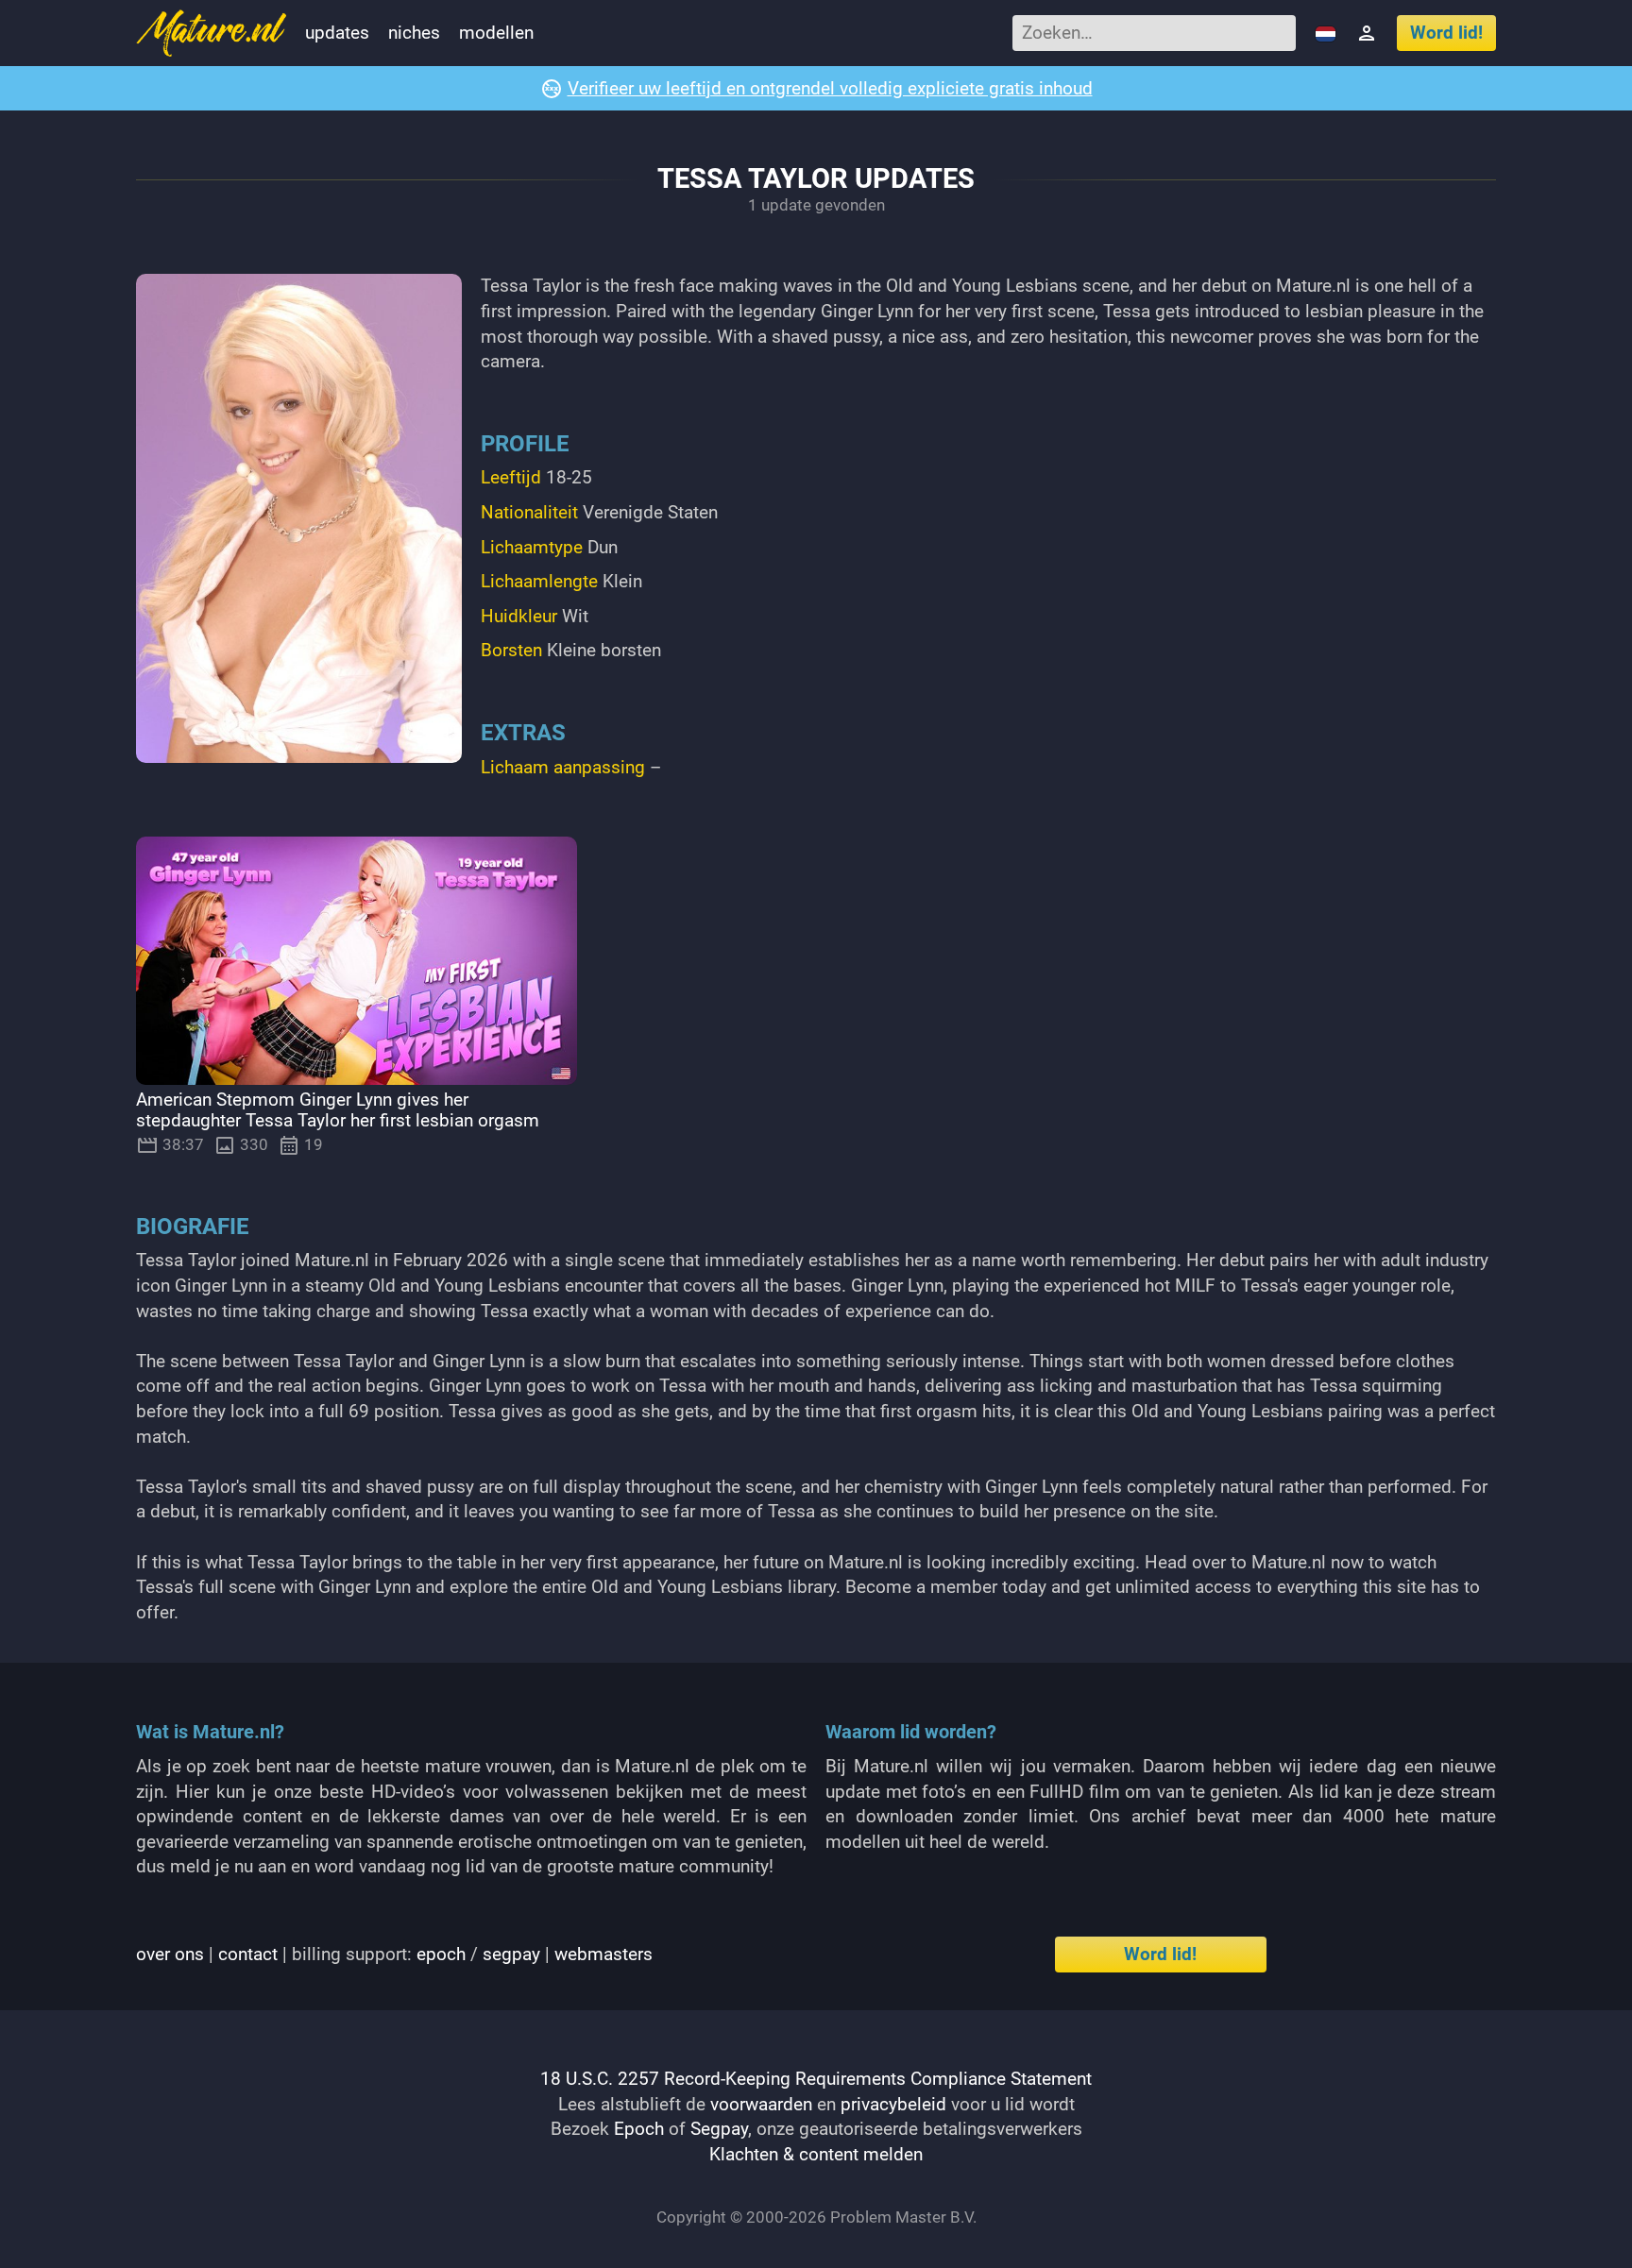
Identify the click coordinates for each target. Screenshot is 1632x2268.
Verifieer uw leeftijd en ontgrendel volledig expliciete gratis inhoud (830, 88)
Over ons (170, 1954)
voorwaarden (761, 2104)
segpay (511, 1954)
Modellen (496, 33)
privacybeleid (893, 2104)
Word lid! (1446, 33)
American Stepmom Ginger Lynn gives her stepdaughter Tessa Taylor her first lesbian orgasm (338, 1110)
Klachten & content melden (816, 2154)
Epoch (639, 2129)
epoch (441, 1954)
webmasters (603, 1954)
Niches (414, 33)
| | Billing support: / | (394, 1954)
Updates (337, 33)
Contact (248, 1954)
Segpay (719, 2129)
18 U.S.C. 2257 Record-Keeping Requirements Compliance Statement (816, 2079)
